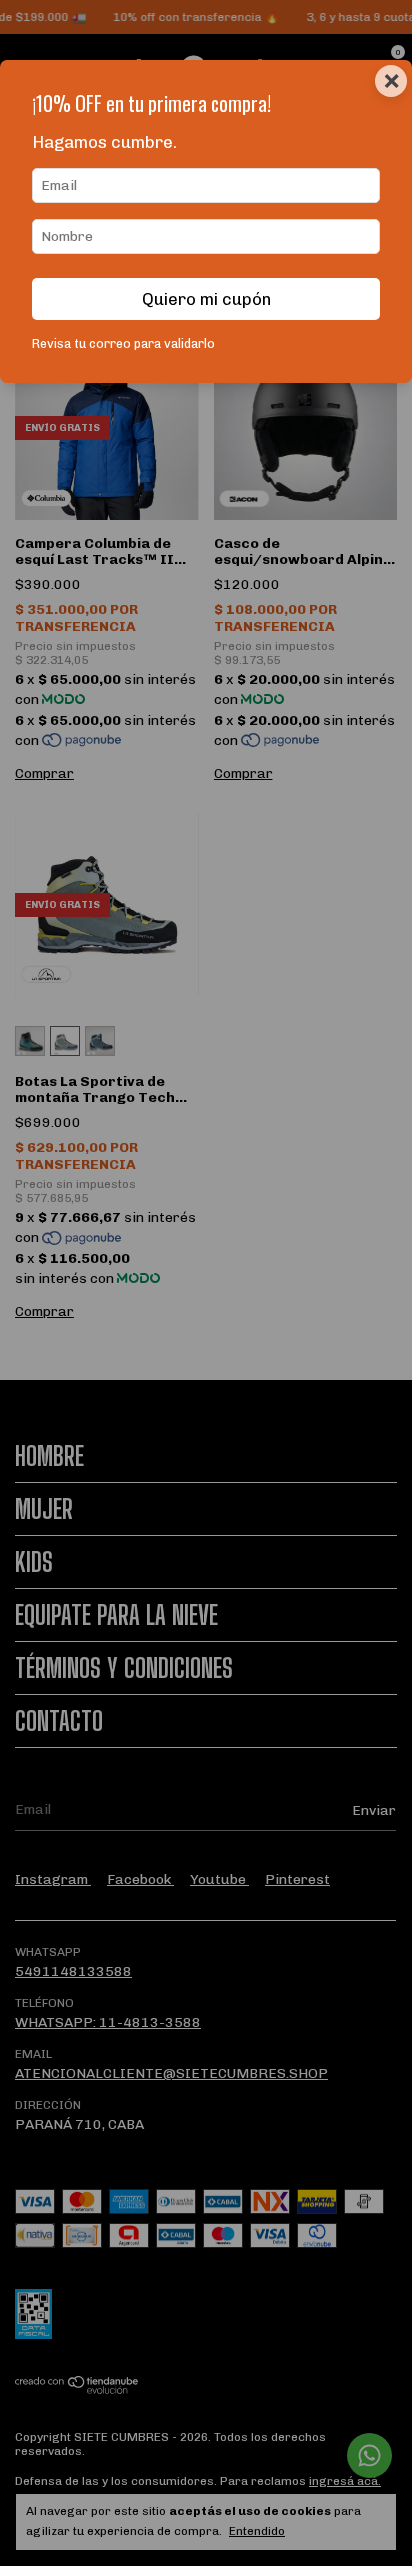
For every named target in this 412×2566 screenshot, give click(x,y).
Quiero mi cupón (206, 299)
